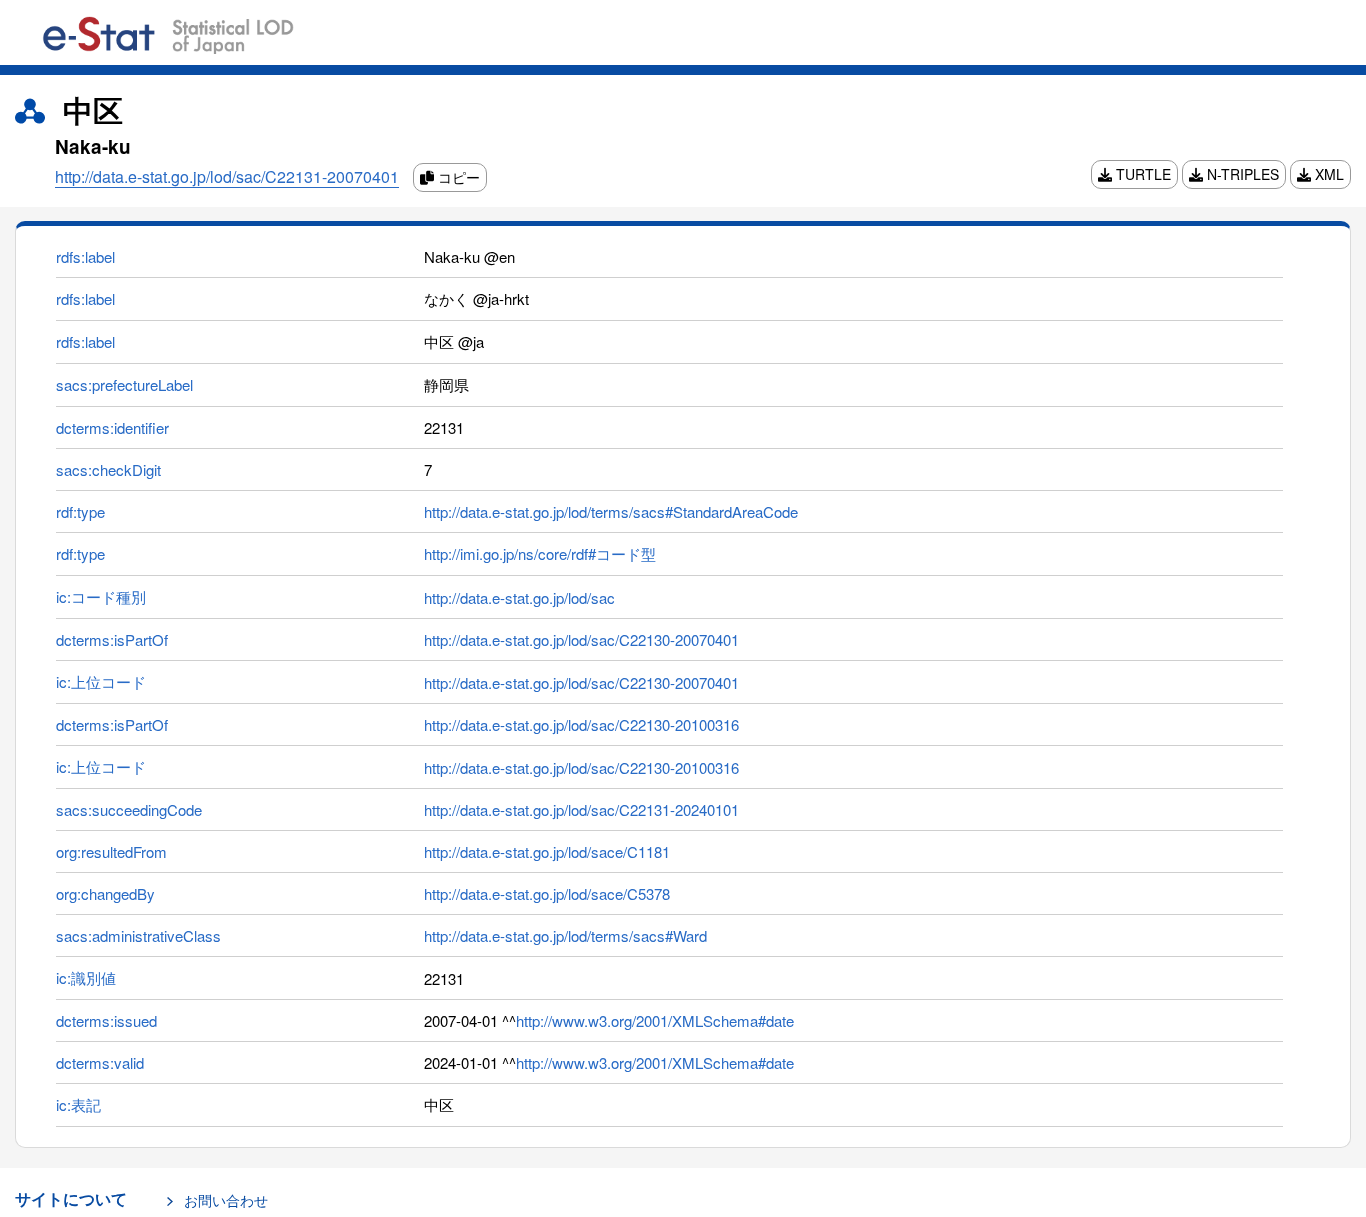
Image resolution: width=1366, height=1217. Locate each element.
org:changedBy (105, 893)
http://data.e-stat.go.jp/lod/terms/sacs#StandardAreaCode (611, 511)
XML (1327, 174)
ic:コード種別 (101, 596)
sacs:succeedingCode (129, 809)
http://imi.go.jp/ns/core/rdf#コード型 (540, 553)
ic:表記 (78, 1104)
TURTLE (1141, 174)
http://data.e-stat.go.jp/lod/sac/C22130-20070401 (581, 639)
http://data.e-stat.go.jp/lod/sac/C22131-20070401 (227, 176)
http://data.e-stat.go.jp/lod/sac (519, 597)
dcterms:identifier (112, 427)
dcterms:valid (100, 1062)
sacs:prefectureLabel (124, 384)
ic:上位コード (101, 681)
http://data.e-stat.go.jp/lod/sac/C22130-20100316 (581, 724)
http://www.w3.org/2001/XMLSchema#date (655, 1020)
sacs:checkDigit (108, 469)
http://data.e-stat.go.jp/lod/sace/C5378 (547, 893)
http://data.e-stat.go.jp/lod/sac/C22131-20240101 (581, 809)
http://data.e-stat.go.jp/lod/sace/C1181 (547, 851)
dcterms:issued (106, 1020)
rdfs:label (85, 256)
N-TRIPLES (1241, 174)
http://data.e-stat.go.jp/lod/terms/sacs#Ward (565, 935)
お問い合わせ (226, 1200)
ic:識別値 (86, 977)
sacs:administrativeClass (138, 935)
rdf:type (80, 511)
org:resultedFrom (111, 851)
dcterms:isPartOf (112, 639)
